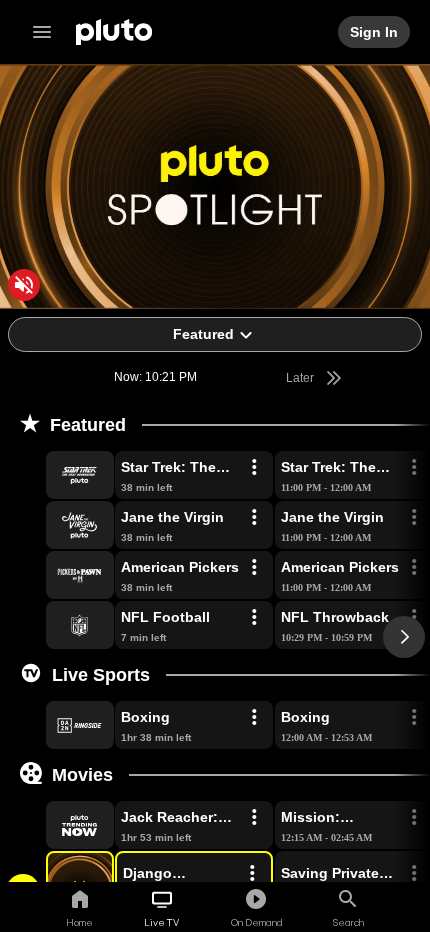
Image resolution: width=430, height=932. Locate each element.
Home (79, 922)
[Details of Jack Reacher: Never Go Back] (254, 818)
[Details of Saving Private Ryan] (414, 874)
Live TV (161, 922)
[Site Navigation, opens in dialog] (48, 32)
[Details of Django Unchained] (252, 874)
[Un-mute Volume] (24, 285)
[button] (57, 475)
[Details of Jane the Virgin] (254, 518)
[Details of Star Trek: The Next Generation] (254, 468)
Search (348, 922)
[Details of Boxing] (254, 718)
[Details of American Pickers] (254, 568)
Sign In (375, 32)
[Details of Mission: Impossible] (414, 818)
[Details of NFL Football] (254, 618)
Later (302, 378)
